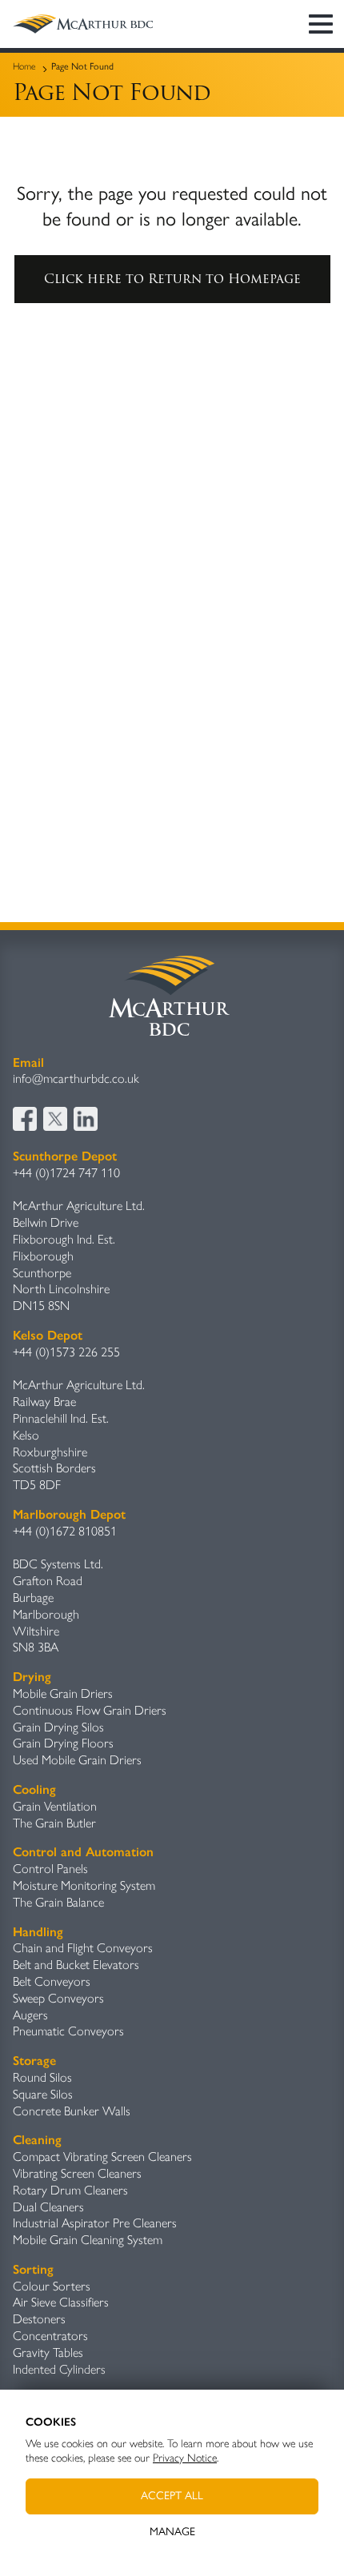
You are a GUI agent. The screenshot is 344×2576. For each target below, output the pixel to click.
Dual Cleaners (48, 2207)
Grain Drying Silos (58, 1727)
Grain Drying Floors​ (63, 1743)
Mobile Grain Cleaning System (88, 2240)
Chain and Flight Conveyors (83, 1948)
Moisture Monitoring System (84, 1885)
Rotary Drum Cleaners (70, 2190)
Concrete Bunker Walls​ (72, 2111)
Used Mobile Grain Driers (77, 1760)
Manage (172, 2532)
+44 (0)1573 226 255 (66, 1352)
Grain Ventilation (55, 1806)
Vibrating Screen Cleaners (77, 2173)
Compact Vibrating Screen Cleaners (102, 2157)
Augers (30, 2015)
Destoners (39, 2319)
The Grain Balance (58, 1902)
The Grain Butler (54, 1823)
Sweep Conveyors (58, 1998)
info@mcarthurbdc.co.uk (76, 1078)
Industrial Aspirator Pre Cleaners (95, 2223)
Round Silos (42, 2077)
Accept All (172, 2496)
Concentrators (50, 2336)
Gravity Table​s (48, 2352)
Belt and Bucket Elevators (76, 1965)
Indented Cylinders (59, 2369)
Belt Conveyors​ (52, 1981)
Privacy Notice (185, 2458)
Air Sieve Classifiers (61, 2302)
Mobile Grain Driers (63, 1693)
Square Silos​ (43, 2094)
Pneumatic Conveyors (68, 2031)
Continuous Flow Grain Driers (90, 1710)
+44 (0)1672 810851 (65, 1531)
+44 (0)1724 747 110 (66, 1173)
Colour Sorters (52, 2286)
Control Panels (50, 1869)
